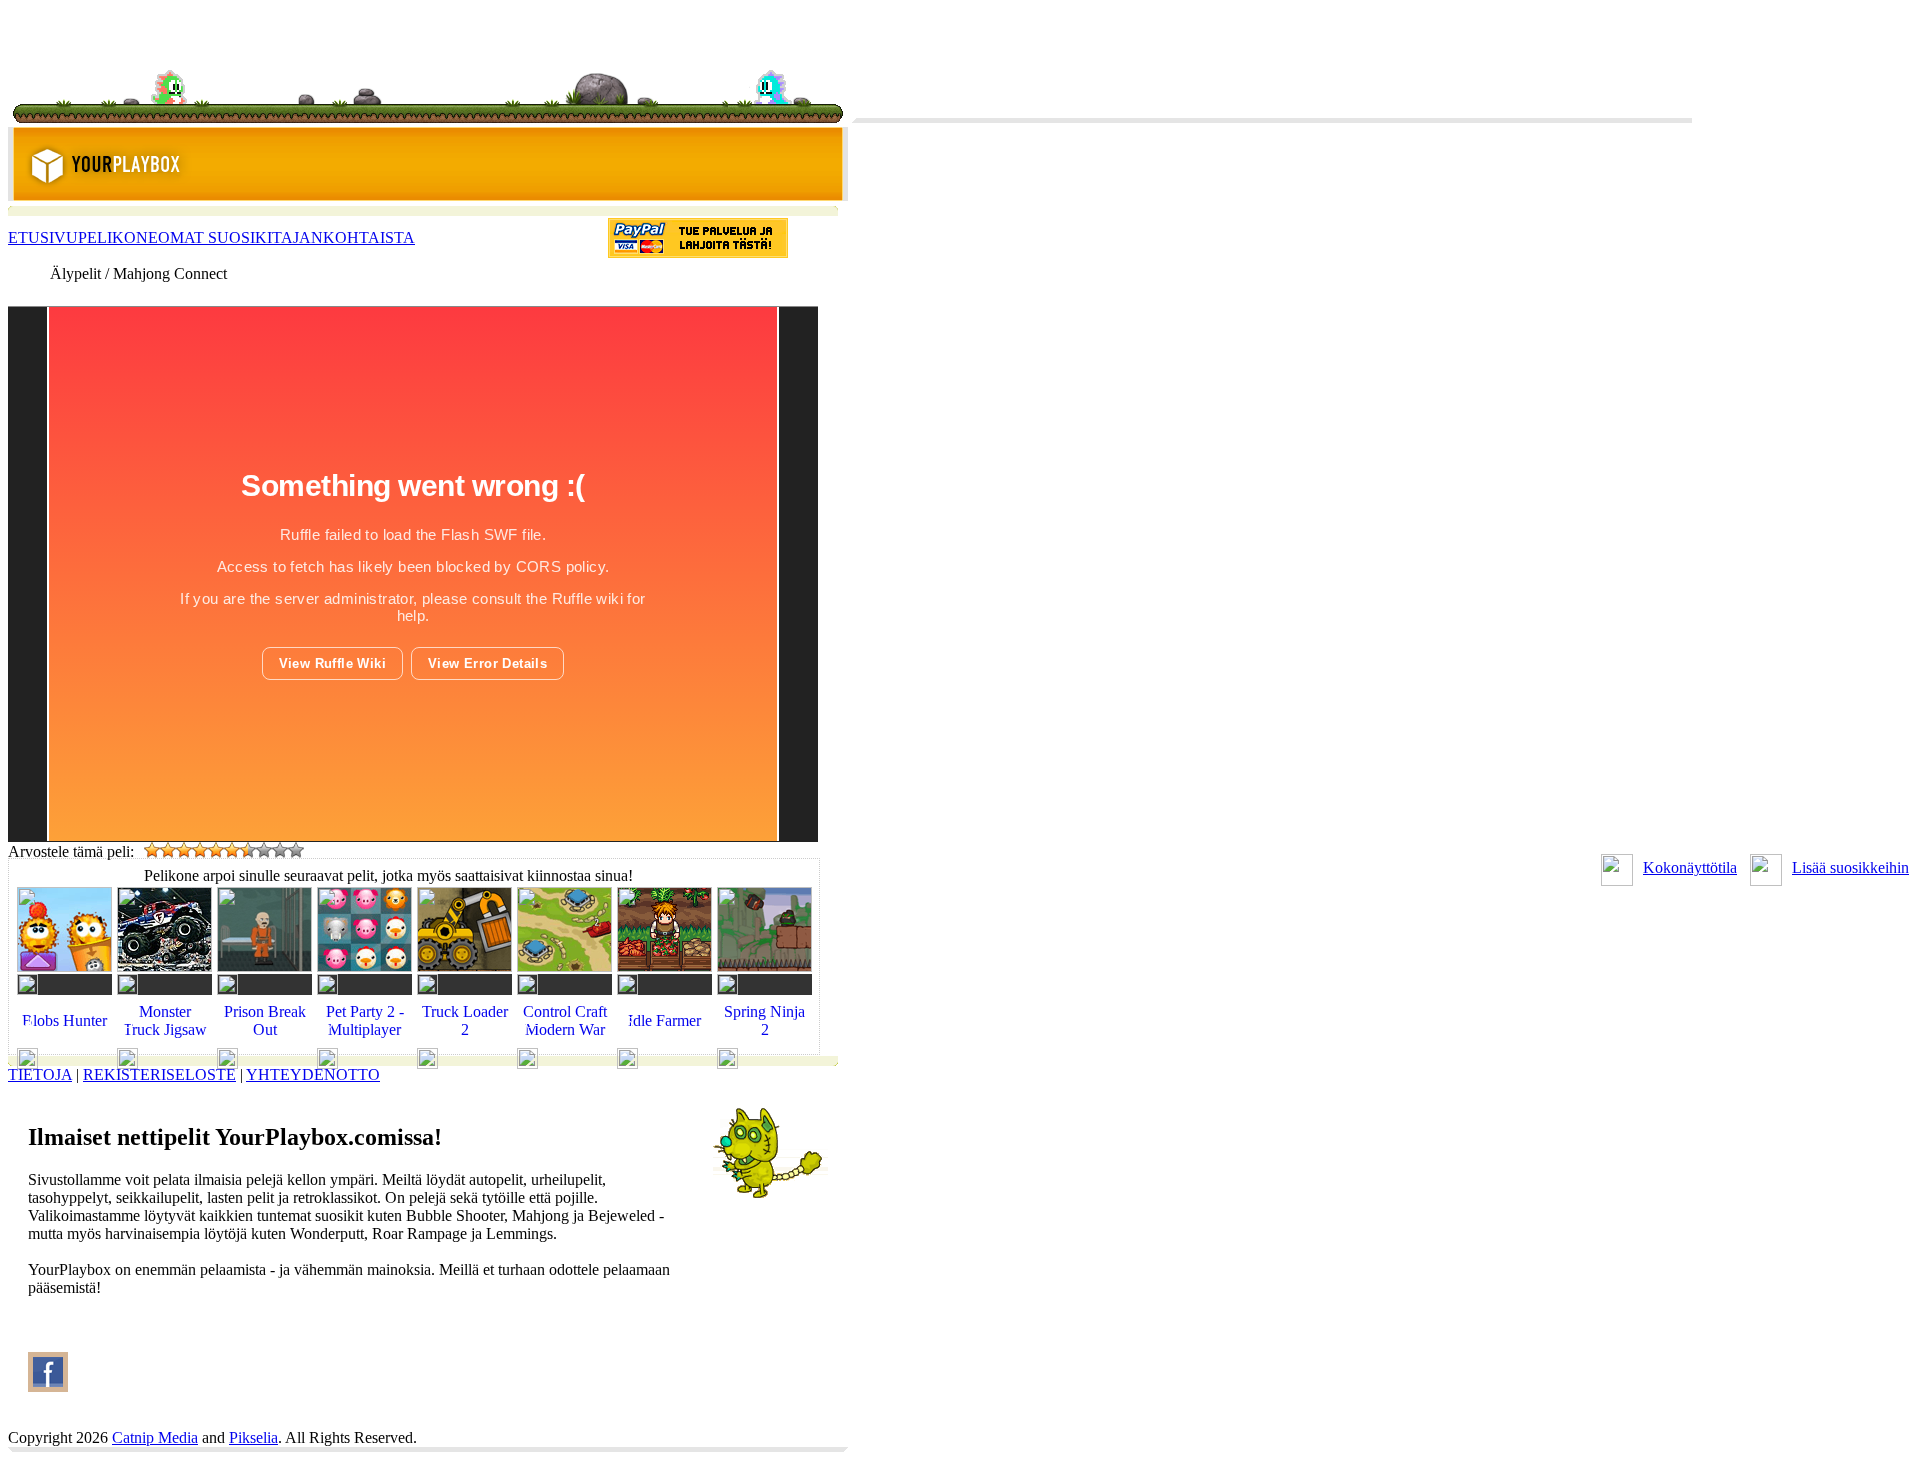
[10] (296, 850)
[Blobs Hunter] (64, 1039)
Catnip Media (155, 1437)
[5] (216, 850)
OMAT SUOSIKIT (219, 237)
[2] (168, 850)
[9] (280, 850)
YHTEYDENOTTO (313, 1074)
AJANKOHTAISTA (348, 237)
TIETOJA (40, 1074)
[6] (232, 850)
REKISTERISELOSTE (159, 1074)
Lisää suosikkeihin (1850, 867)
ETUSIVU (43, 237)
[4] (200, 850)
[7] (248, 850)
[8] (264, 850)
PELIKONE (118, 237)
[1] (152, 850)
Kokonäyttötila (1690, 867)
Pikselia (253, 1437)
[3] (184, 850)
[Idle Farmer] (664, 1039)
